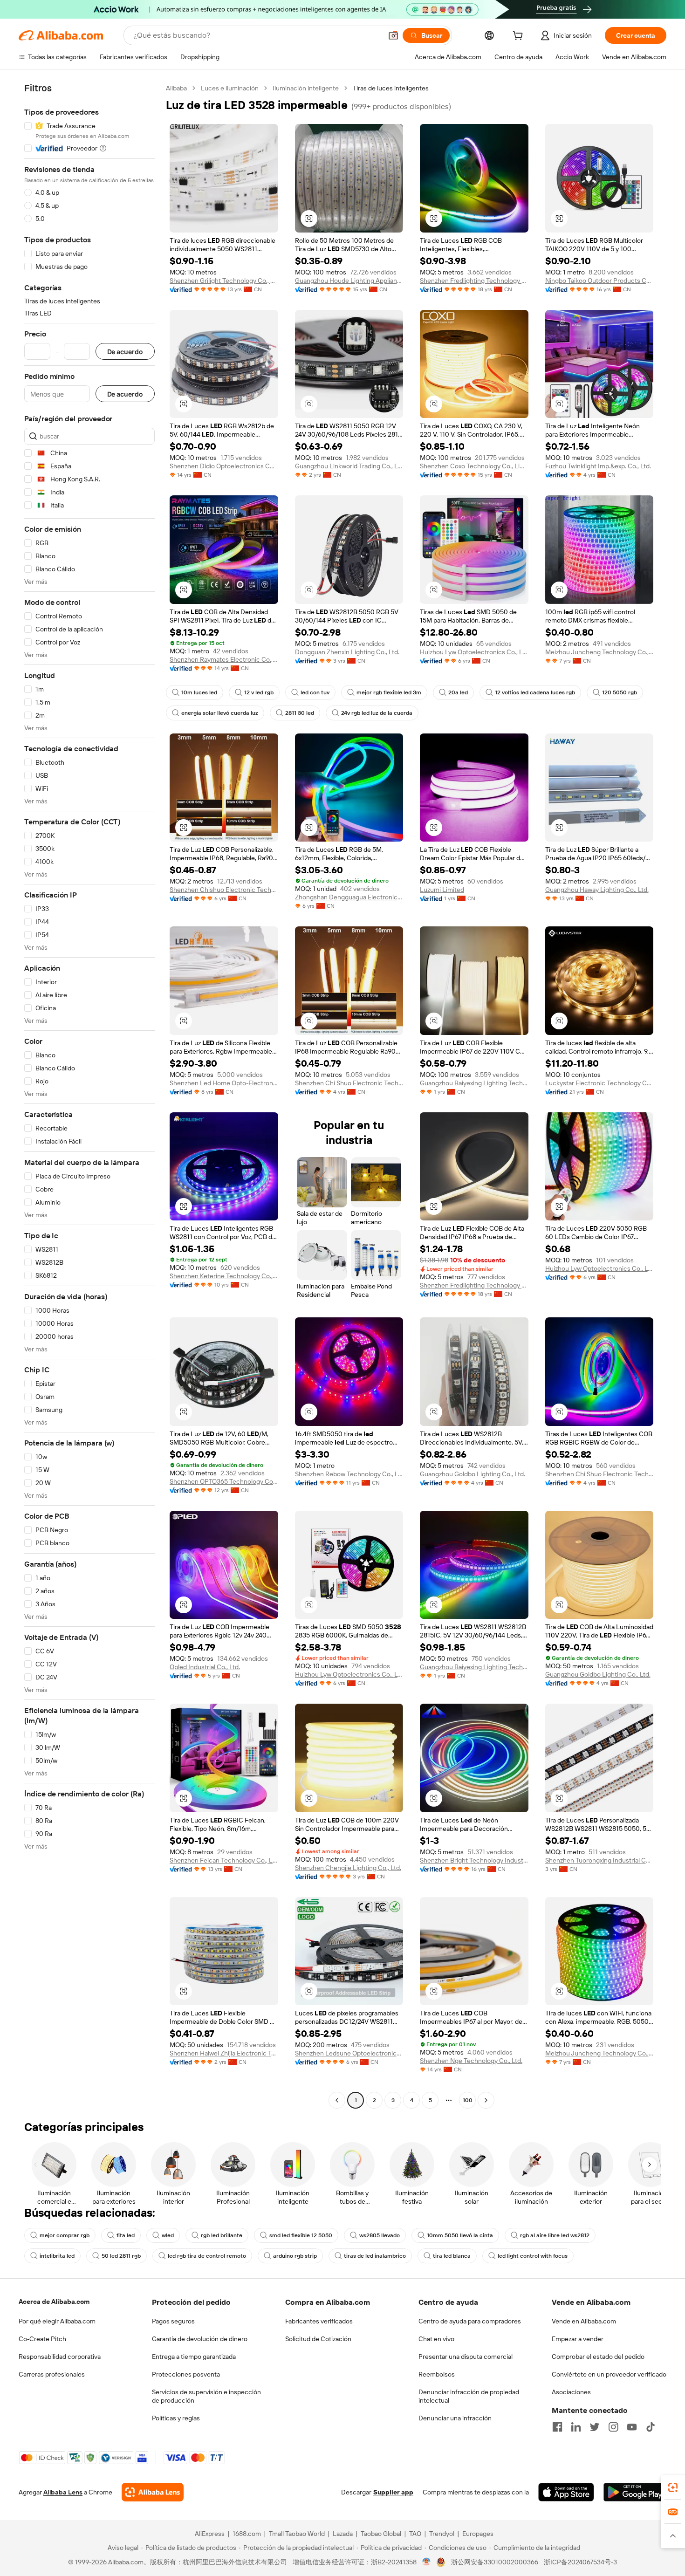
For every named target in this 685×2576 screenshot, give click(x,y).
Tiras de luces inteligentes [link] (391, 88)
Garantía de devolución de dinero (200, 2339)
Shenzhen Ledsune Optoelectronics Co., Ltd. (349, 2053)
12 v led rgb (259, 692)
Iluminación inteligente (306, 88)
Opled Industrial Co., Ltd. (205, 1667)
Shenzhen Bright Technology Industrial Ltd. (474, 1860)
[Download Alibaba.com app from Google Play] (635, 2492)
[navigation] (89, 1095)
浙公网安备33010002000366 (495, 2562)
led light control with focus (533, 2256)
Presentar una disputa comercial (466, 2357)
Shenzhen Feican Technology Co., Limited (224, 1860)
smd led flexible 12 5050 (301, 2235)
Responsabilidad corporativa (60, 2357)
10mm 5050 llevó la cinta (460, 2235)
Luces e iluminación (230, 88)
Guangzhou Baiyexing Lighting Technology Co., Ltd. (474, 1083)
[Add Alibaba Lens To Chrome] (153, 2492)
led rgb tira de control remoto (207, 2256)
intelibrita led (57, 2256)
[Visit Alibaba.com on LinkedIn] (576, 2427)
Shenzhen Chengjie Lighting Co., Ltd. (348, 1868)
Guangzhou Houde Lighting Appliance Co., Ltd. (349, 281)
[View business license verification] (427, 2562)
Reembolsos (437, 2374)
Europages (478, 2534)
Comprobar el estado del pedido (598, 2357)
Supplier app (393, 2492)
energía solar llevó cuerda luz (220, 713)
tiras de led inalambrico (375, 2256)
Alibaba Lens (63, 2492)
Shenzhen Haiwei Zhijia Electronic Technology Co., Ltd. (224, 2053)
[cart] (520, 37)
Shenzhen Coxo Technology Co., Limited (474, 466)
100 (468, 2100)
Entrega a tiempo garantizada (194, 2357)
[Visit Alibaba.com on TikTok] (651, 2427)
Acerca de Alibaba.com (54, 2302)
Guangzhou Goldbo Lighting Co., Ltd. (473, 1474)
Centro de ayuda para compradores (470, 2321)
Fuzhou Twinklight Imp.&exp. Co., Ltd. (598, 466)
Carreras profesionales (52, 2374)
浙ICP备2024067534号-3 (580, 2562)
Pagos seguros (173, 2321)
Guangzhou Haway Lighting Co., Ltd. (597, 890)
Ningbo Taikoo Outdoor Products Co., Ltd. (599, 281)
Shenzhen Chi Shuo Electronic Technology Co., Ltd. (349, 1083)
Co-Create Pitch (42, 2339)
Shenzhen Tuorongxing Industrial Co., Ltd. (599, 1860)
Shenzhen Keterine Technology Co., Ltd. (224, 1276)
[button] (393, 35)
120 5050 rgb (620, 692)
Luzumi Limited (442, 890)
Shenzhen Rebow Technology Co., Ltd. (349, 1474)
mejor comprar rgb (65, 2235)
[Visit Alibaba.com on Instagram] (613, 2427)
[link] (673, 2487)
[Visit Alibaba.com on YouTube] (632, 2427)
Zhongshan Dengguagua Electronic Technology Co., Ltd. (349, 897)
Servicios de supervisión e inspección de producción (206, 2396)
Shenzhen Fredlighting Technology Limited (474, 281)
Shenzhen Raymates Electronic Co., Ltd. (224, 659)
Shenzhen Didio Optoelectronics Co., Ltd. (224, 466)
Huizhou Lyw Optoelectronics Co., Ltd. (474, 652)
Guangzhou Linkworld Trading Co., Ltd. (349, 466)
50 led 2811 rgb (121, 2256)
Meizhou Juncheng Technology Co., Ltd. (599, 652)
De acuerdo (125, 352)
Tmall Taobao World (297, 2534)
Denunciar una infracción (455, 2418)
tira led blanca (452, 2256)
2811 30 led (300, 713)
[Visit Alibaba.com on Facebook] (557, 2427)
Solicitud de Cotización (318, 2339)
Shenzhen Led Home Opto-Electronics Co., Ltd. (224, 1083)
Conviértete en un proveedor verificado (609, 2374)
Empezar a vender (578, 2339)
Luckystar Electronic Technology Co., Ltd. (599, 1083)
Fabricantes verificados (319, 2321)
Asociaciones (571, 2392)
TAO (415, 2534)
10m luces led (199, 692)
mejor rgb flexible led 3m (389, 692)
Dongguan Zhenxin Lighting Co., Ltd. (347, 652)
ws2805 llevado (380, 2235)
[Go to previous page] (337, 2100)
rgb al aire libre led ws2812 (555, 2235)
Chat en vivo (436, 2339)
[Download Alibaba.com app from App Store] (566, 2492)
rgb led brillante (222, 2235)
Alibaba (176, 88)
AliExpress (210, 2534)
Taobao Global (381, 2534)
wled (168, 2235)
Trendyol (442, 2534)
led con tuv (315, 692)
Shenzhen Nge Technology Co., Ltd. (471, 2061)
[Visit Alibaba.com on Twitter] (595, 2427)
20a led (458, 692)
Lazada (343, 2534)
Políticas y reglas (176, 2418)
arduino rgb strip (295, 2256)
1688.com (247, 2534)
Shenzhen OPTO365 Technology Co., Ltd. (224, 1481)
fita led (126, 2235)
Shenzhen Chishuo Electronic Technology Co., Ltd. (224, 890)
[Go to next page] (486, 2100)
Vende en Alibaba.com (584, 2321)
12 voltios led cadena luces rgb (535, 692)
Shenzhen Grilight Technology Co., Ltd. (224, 281)
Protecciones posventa (186, 2374)
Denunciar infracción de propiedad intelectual (469, 2396)
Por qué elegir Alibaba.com (57, 2321)
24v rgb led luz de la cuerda (377, 713)
